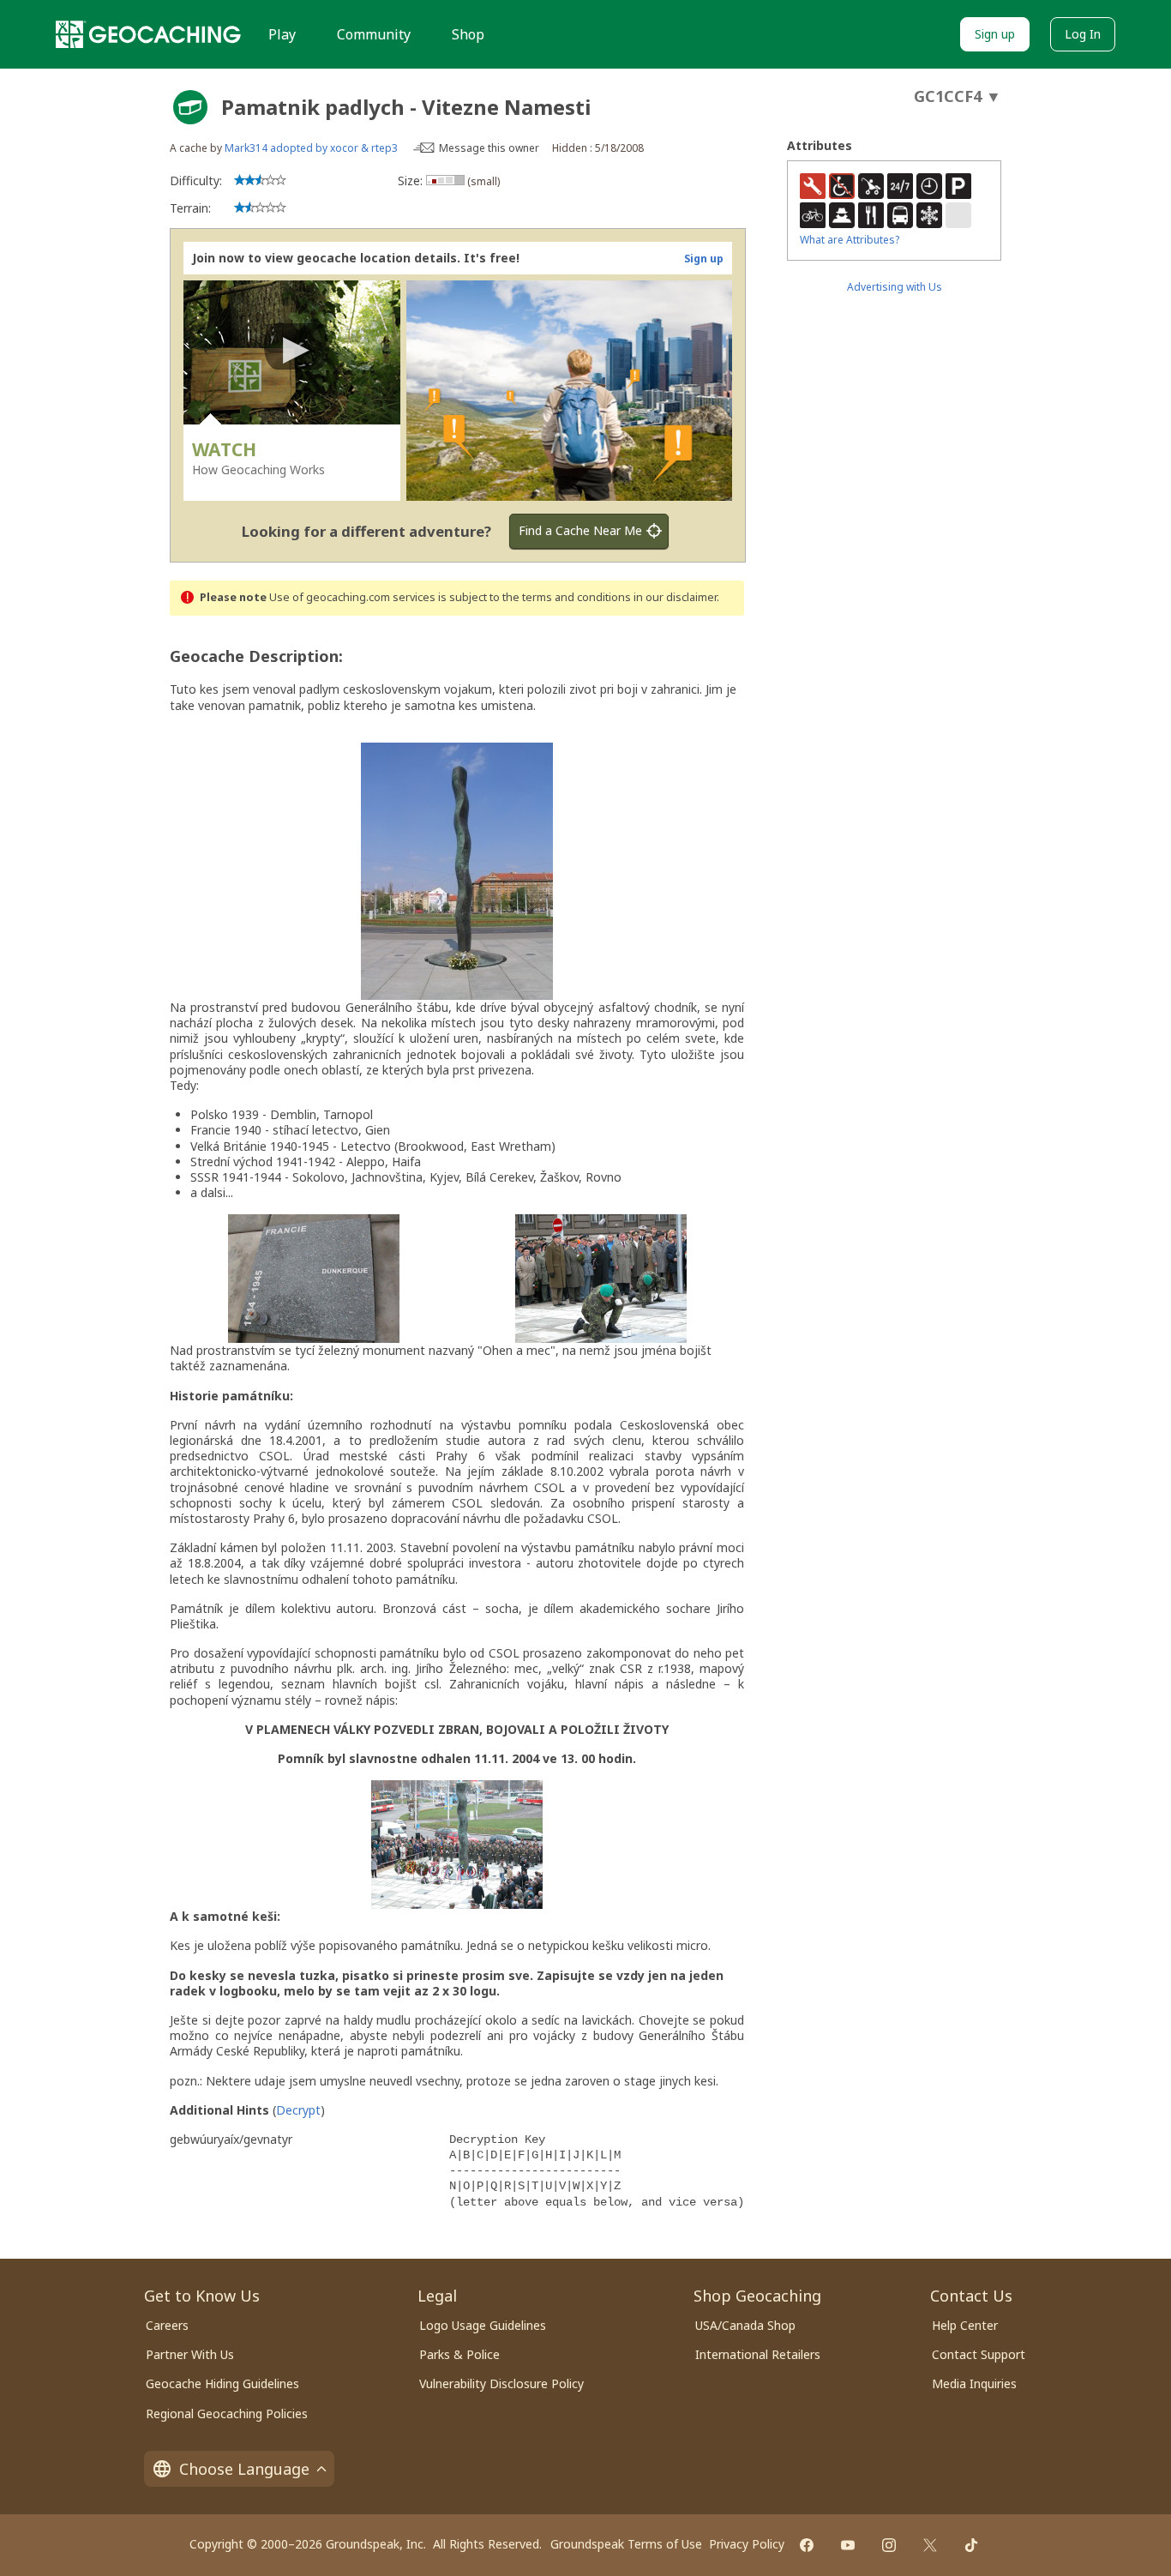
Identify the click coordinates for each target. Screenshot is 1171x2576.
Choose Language (244, 2469)
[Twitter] (930, 2545)
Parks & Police (459, 2354)
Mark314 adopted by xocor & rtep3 (311, 148)
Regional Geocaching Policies (227, 2413)
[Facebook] (807, 2545)
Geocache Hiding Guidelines (222, 2383)
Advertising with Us (895, 287)
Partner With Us (190, 2354)
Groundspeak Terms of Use (626, 2544)
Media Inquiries (974, 2383)
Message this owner (489, 148)
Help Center (965, 2325)
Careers (167, 2325)
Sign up (995, 34)
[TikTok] (971, 2545)
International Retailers (758, 2354)
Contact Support (979, 2354)
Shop (468, 34)
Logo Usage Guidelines (483, 2325)
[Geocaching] (148, 34)
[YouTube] (848, 2545)
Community (374, 34)
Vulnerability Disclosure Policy (501, 2383)
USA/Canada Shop (745, 2325)
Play (282, 34)
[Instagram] (889, 2545)
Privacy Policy (747, 2544)
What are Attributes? (850, 240)
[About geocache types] (190, 107)
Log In (1083, 34)
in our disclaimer (675, 597)
